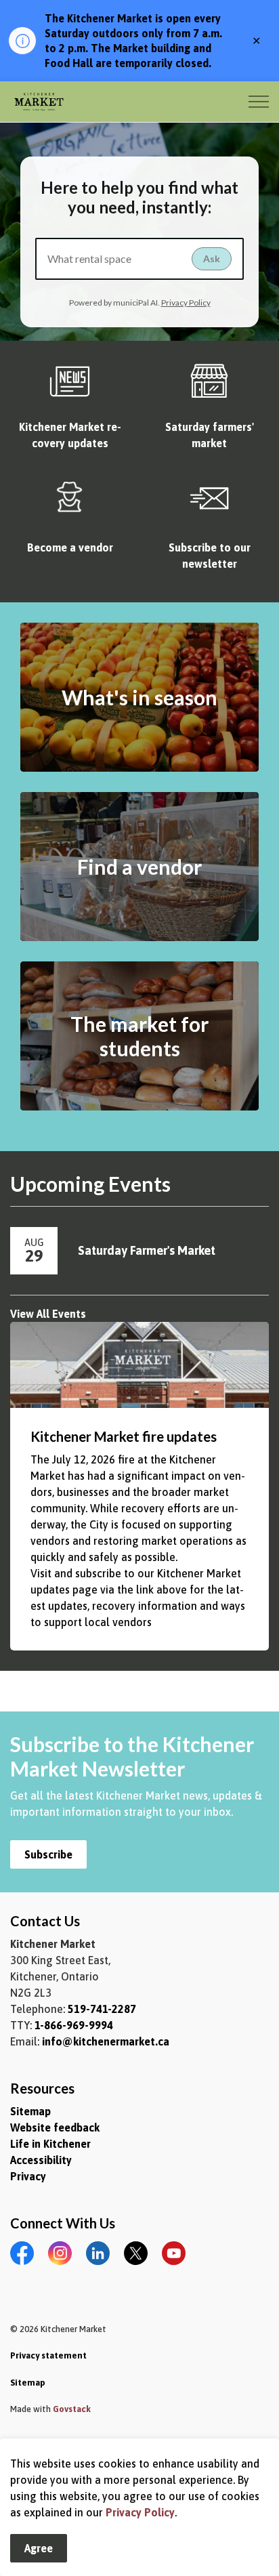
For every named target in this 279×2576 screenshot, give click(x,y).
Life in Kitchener (50, 2144)
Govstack (72, 2409)
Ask (212, 258)
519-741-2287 (102, 2009)
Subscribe (48, 1854)
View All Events (48, 1314)
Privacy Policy (140, 2512)
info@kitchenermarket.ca (106, 2041)
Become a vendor (70, 547)
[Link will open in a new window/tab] (70, 387)
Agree (39, 2548)
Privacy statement (48, 2355)
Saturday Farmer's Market (147, 1250)
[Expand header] (259, 102)
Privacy (28, 2176)
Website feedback (55, 2127)
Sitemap (30, 2111)
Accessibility (41, 2160)
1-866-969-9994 (74, 2025)
